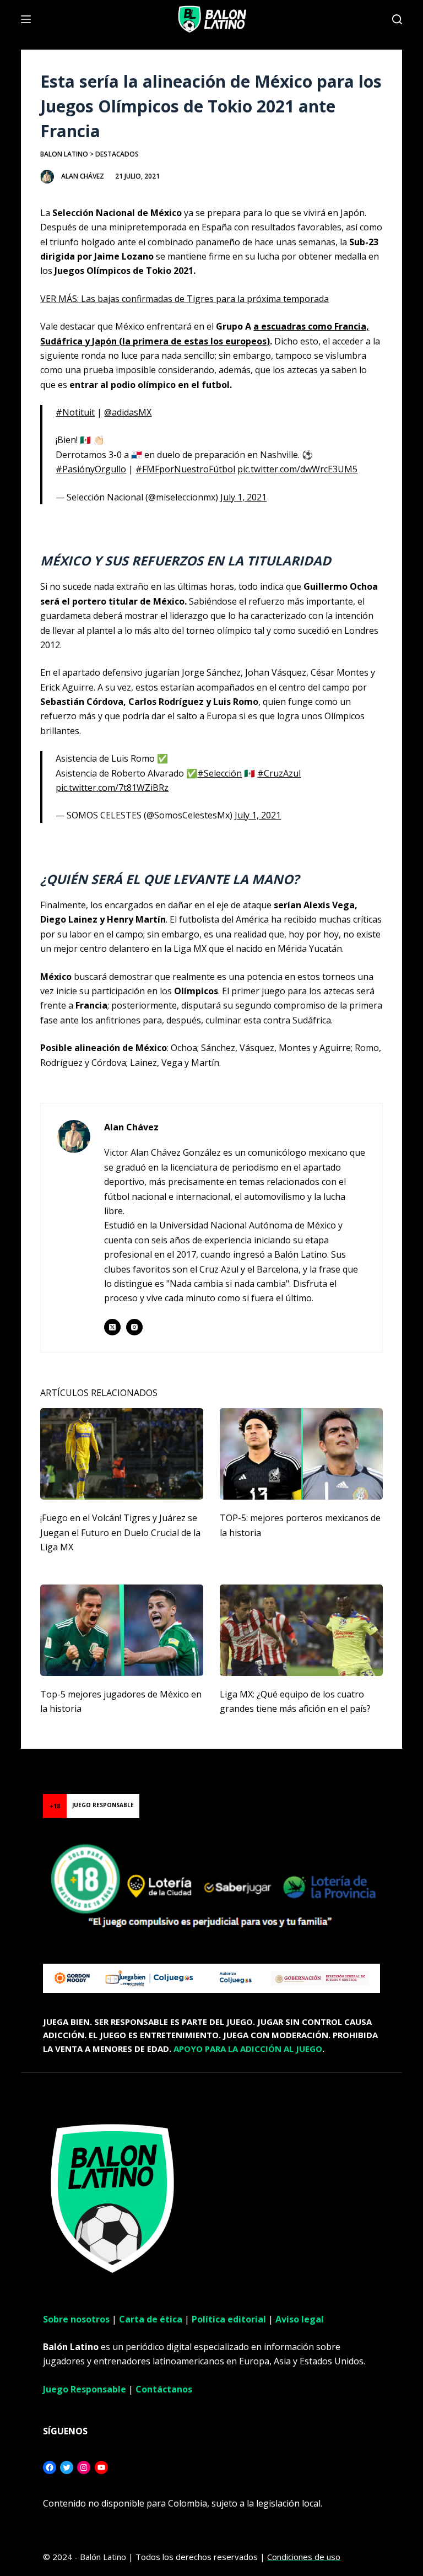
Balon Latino (64, 154)
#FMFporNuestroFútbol (185, 469)
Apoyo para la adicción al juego (248, 2049)
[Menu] (26, 19)
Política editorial (229, 2319)
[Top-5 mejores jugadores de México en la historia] (122, 1630)
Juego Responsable (85, 2389)
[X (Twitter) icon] (112, 1327)
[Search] (397, 19)
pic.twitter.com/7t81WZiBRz (112, 788)
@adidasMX (128, 412)
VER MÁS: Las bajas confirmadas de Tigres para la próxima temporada (185, 299)
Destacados (117, 154)
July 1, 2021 (243, 497)
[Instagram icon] (134, 1327)
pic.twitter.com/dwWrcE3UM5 (297, 469)
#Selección (219, 773)
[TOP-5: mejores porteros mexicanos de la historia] (301, 1454)
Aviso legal (300, 2319)
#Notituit (75, 412)
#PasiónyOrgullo (91, 469)
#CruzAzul (279, 773)
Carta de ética (151, 2319)
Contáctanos (164, 2389)
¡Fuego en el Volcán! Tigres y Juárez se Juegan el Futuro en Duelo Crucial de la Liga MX (120, 1532)
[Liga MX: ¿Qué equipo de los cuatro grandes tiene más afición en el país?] (301, 1630)
